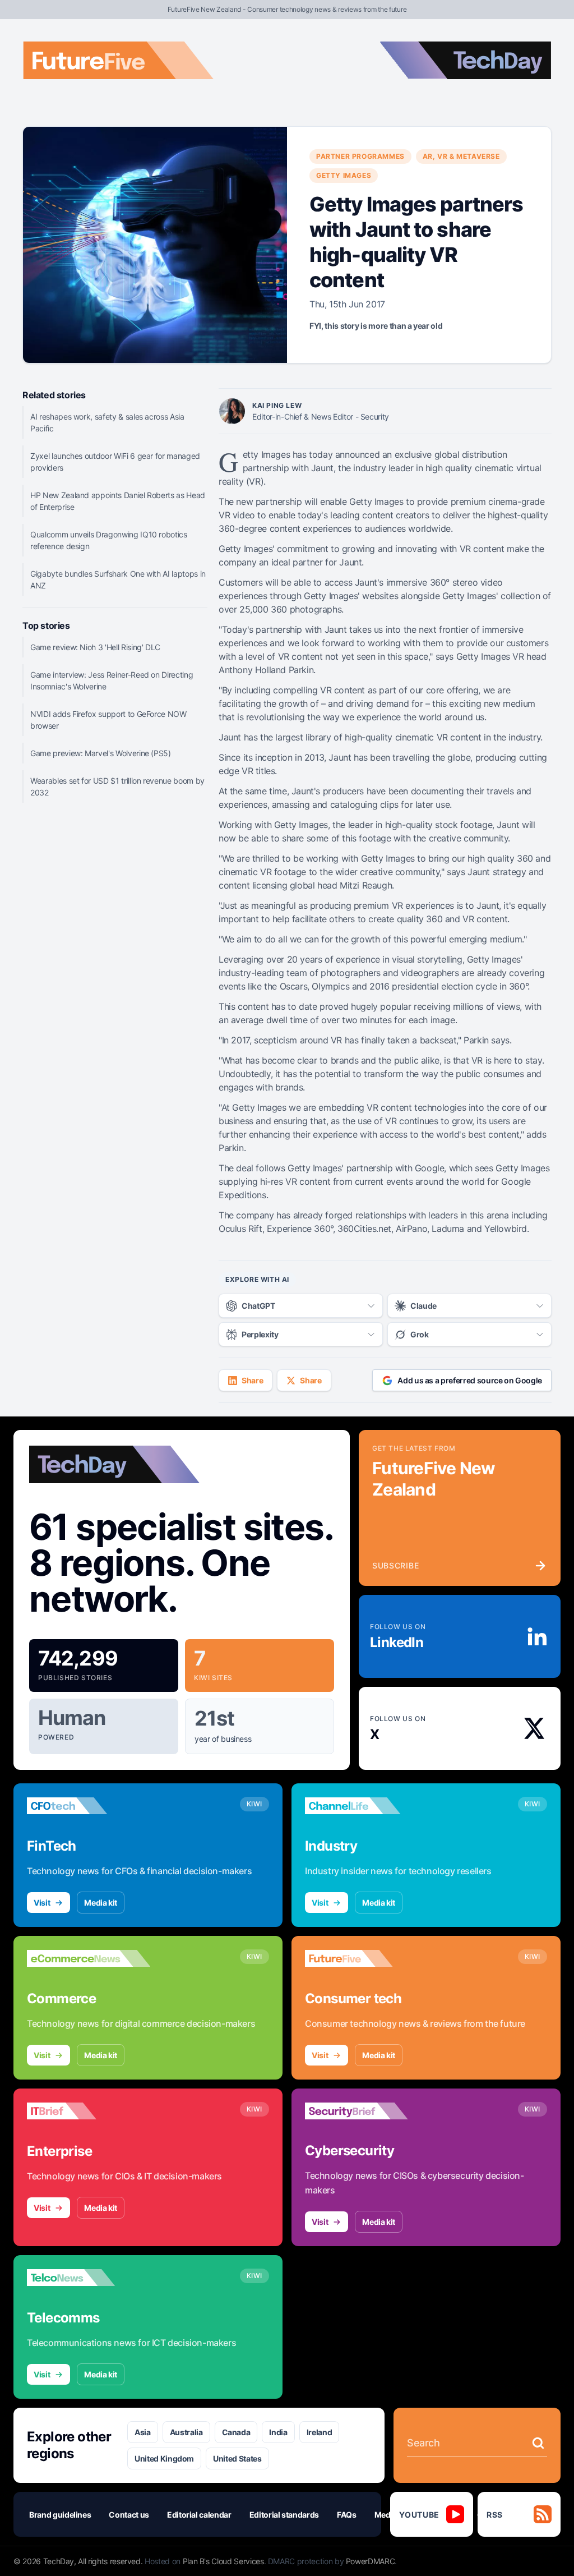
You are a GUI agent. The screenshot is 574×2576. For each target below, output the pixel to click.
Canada (236, 2432)
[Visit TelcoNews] (89, 2278)
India (278, 2432)
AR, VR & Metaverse (461, 156)
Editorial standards (284, 2515)
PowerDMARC (371, 2561)
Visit (42, 1903)
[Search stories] (538, 2443)
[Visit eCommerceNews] (89, 1958)
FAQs (347, 2515)
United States (237, 2458)
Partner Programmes (360, 156)
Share (252, 1380)
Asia (143, 2432)
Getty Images (344, 175)
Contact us (129, 2515)
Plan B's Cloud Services (223, 2561)
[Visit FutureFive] (367, 1958)
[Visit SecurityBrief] (367, 2111)
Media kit (101, 1903)
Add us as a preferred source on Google (470, 1380)
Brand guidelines (60, 2515)
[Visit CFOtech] (89, 1806)
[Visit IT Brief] (89, 2111)
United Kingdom (164, 2458)
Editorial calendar (199, 2515)
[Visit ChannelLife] (367, 1806)
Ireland (320, 2432)
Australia (186, 2432)
